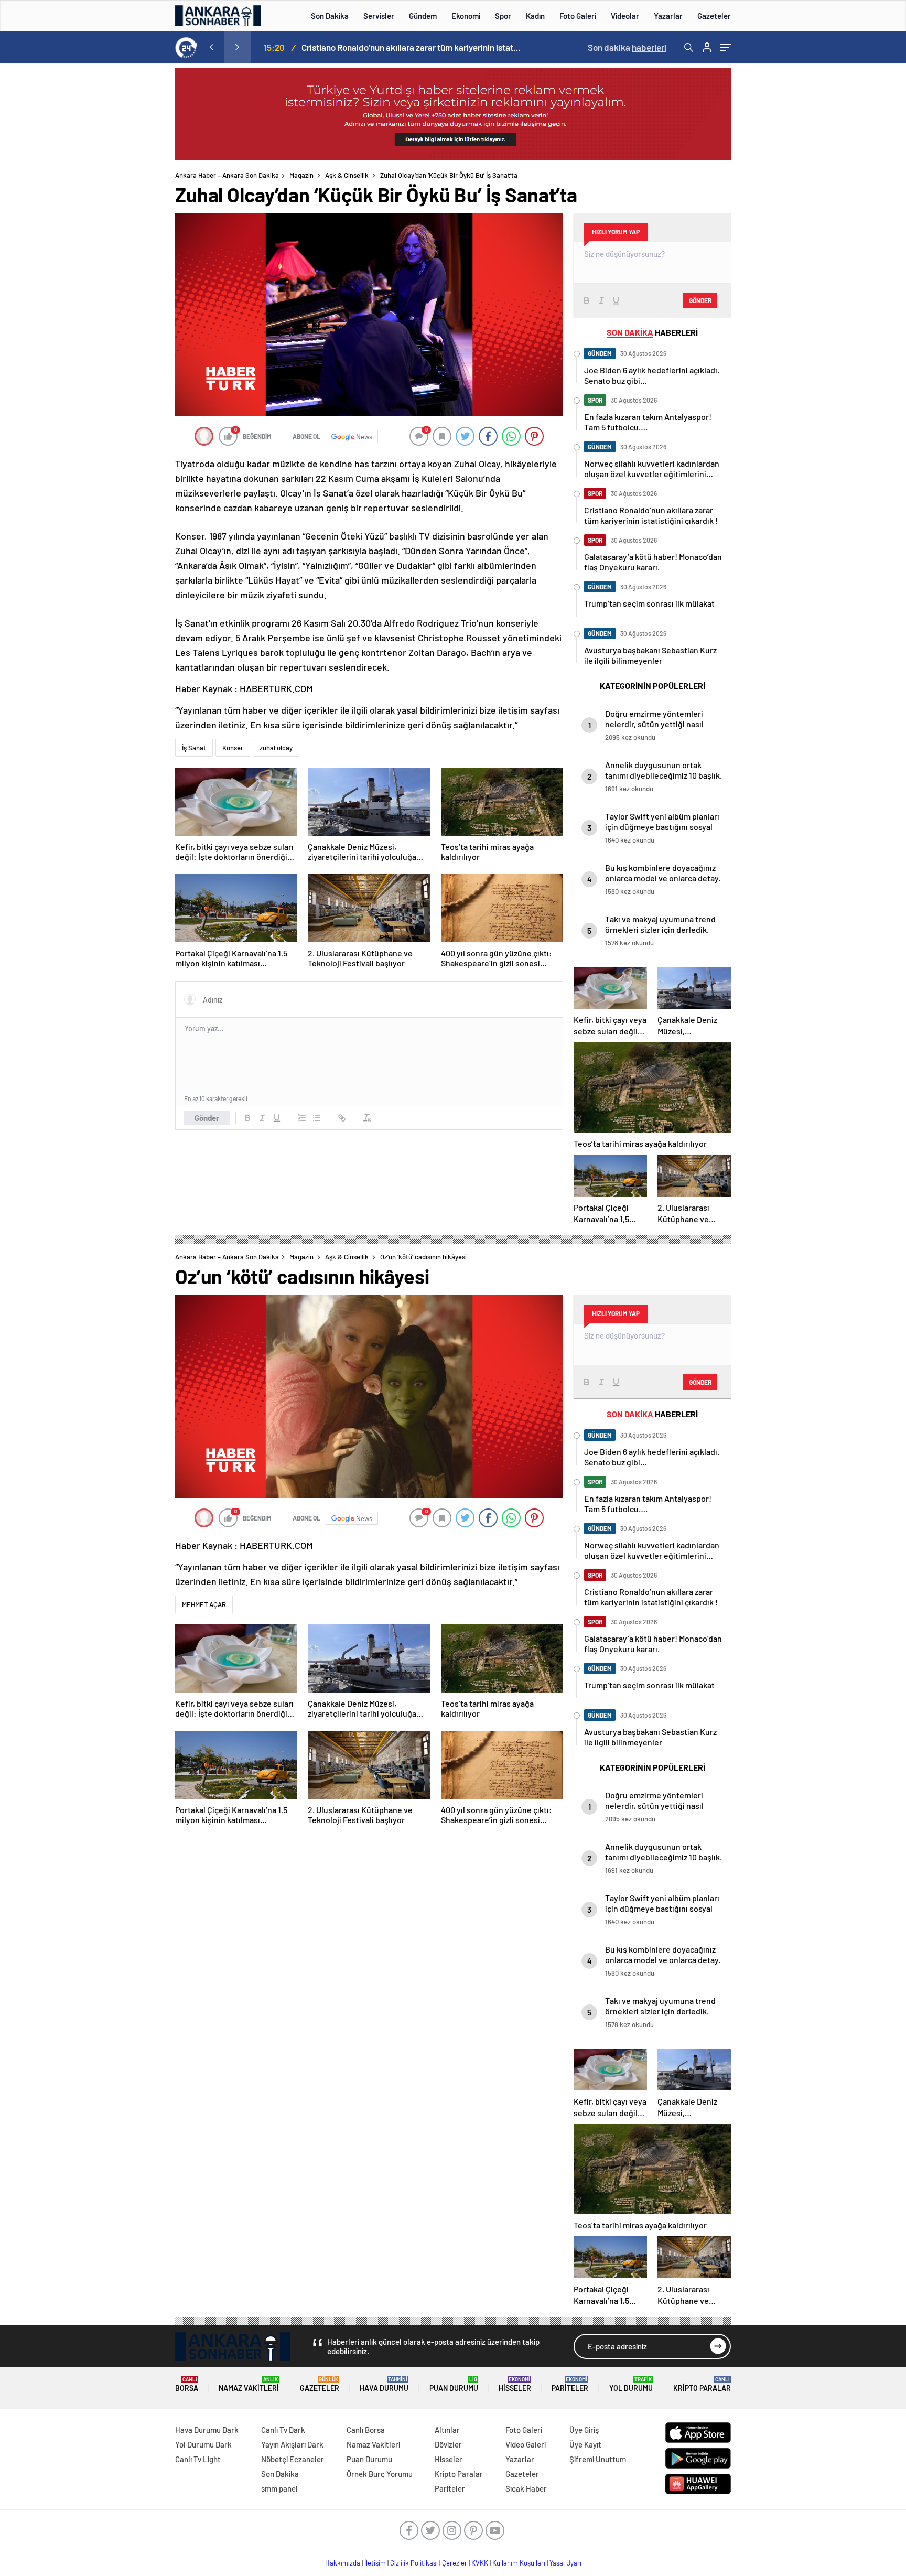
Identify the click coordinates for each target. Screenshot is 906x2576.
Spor (503, 16)
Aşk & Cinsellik (347, 175)
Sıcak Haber (526, 2488)
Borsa (187, 2384)
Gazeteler (714, 16)
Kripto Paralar (702, 2384)
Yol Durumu (631, 2384)
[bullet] (317, 1118)
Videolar (625, 16)
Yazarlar (668, 16)
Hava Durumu (384, 2384)
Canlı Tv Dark (283, 2430)
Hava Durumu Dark (207, 2430)
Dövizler (448, 2444)
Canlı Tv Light (198, 2459)
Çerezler (455, 2563)
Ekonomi (466, 16)
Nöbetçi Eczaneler (293, 2459)
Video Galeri (526, 2444)
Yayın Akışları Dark (292, 2444)
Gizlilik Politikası (414, 2563)
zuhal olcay (276, 748)
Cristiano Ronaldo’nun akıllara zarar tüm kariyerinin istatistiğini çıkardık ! (412, 47)
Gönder (207, 1118)
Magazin (301, 175)
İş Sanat (194, 748)
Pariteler (570, 2384)
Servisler (379, 16)
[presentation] (211, 47)
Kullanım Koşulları (519, 2563)
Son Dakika (330, 16)
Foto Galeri (578, 16)
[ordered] (302, 1118)
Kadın (535, 16)
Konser (233, 748)
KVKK (480, 2563)
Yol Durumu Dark (203, 2444)
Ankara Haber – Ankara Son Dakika (227, 175)
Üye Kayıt (585, 2444)
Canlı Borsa (366, 2430)
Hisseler (515, 2384)
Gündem (423, 16)
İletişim (375, 2563)
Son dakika (627, 47)
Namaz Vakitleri (249, 2384)
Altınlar (447, 2430)
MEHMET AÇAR (204, 1604)
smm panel (279, 2488)
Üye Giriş (584, 2430)
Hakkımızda (343, 2563)
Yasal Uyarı (565, 2563)
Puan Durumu (454, 2384)
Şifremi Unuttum (598, 2459)
